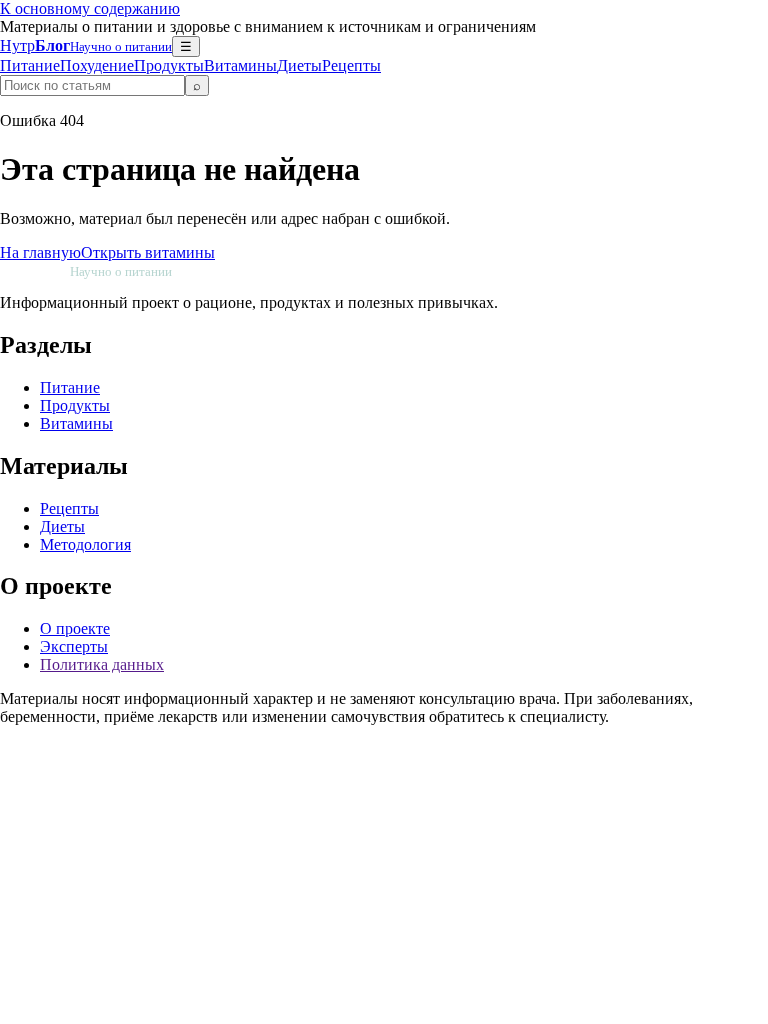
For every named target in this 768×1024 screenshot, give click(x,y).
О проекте (75, 628)
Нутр (86, 45)
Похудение (97, 65)
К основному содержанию (90, 8)
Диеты (299, 65)
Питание (30, 65)
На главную (40, 252)
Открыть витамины (148, 252)
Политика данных (102, 664)
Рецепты (351, 65)
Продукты (169, 65)
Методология (85, 544)
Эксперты (74, 646)
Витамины (240, 65)
